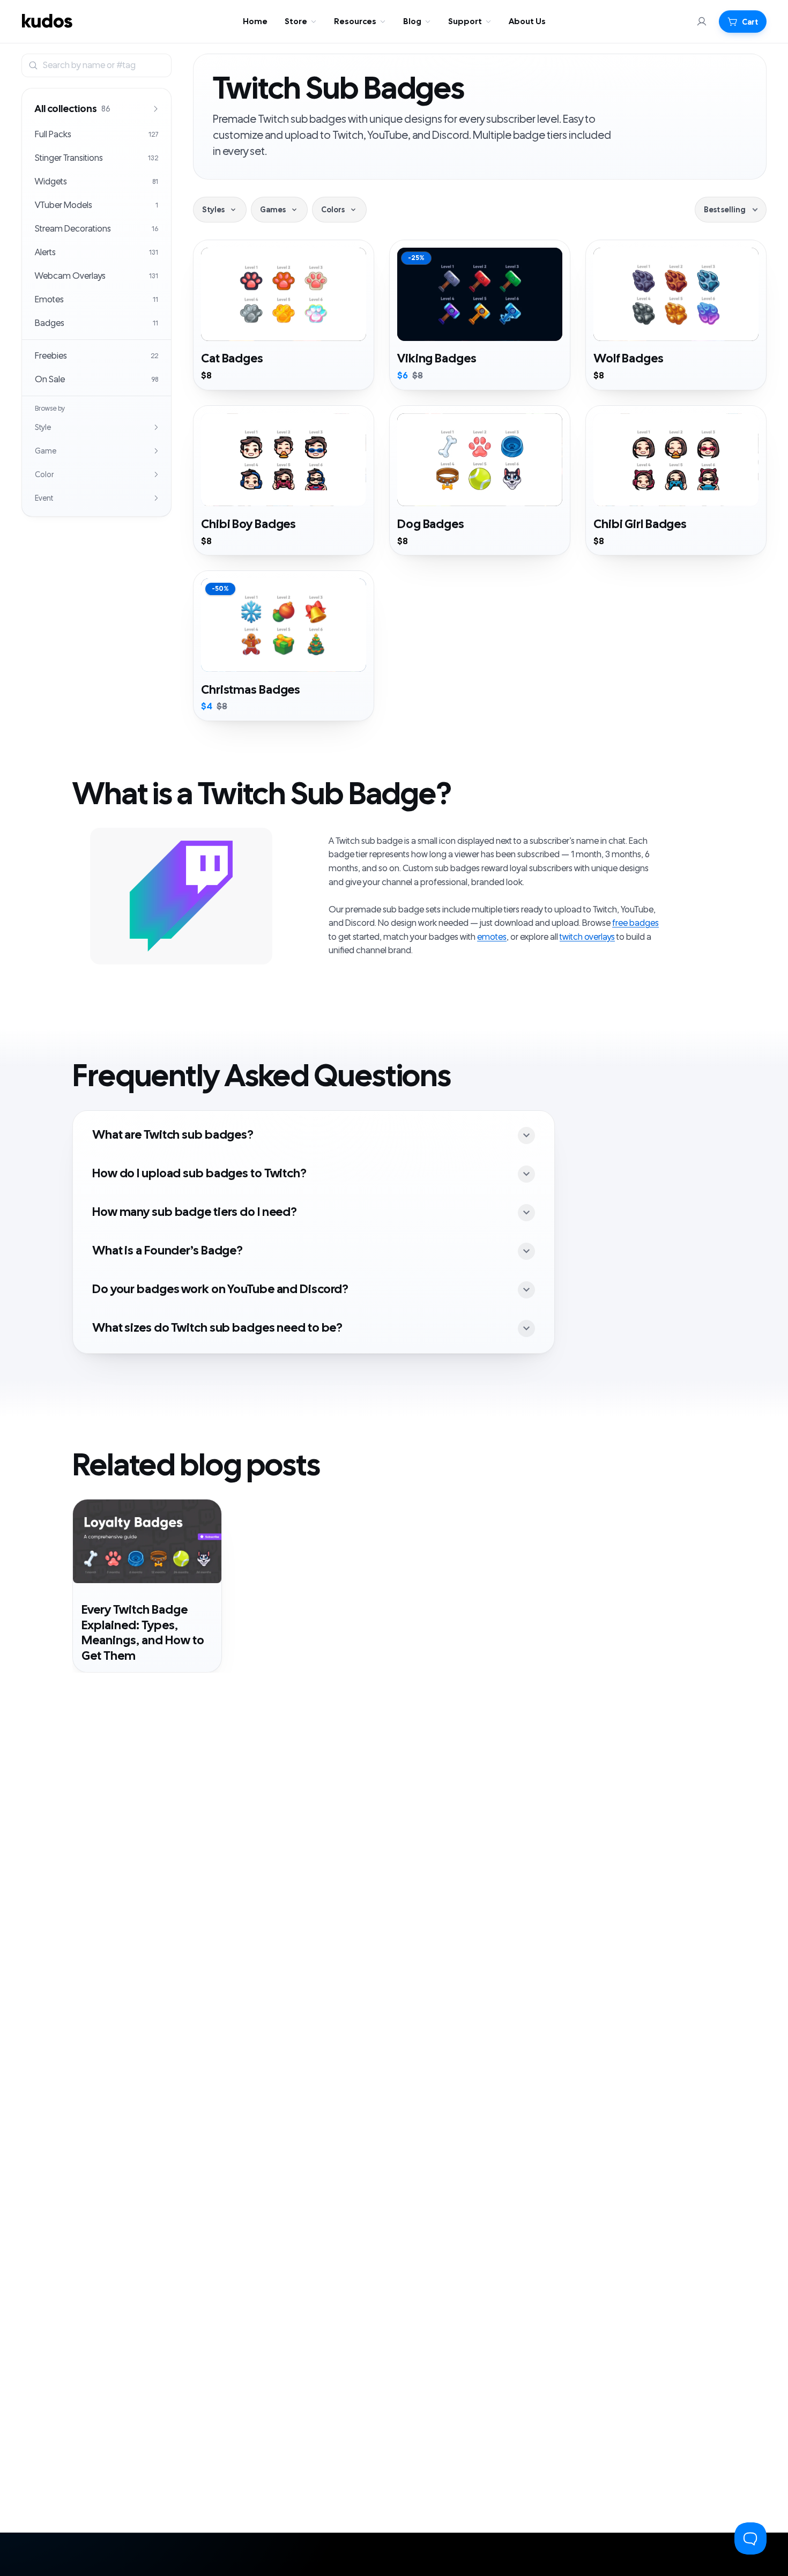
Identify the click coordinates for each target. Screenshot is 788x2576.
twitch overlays (587, 937)
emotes (492, 937)
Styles (213, 210)
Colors (333, 210)
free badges (635, 923)
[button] (743, 21)
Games (273, 210)
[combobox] (105, 65)
